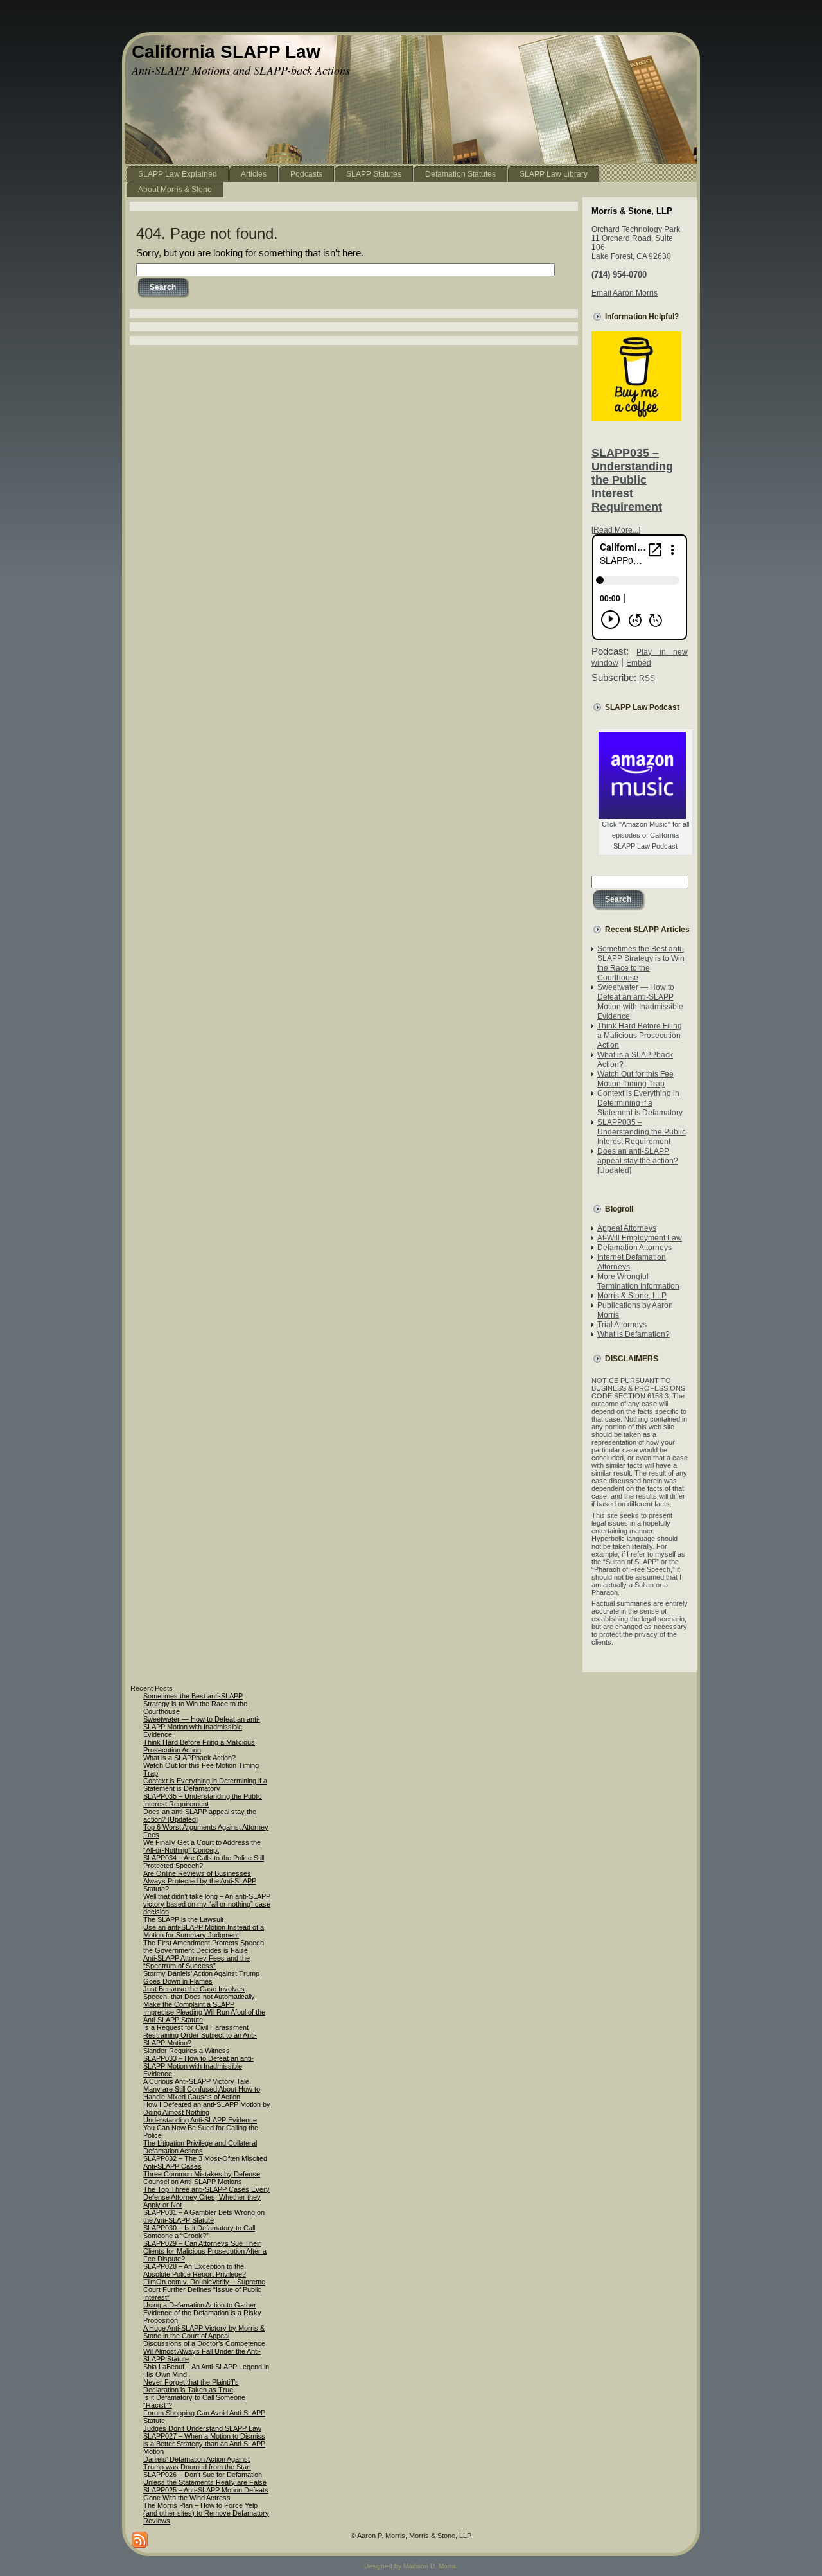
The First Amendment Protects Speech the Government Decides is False (204, 1946)
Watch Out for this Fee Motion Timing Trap (635, 1079)
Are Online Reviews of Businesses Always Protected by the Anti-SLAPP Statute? (200, 1881)
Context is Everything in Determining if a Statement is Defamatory (640, 1103)
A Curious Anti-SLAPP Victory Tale (196, 2081)
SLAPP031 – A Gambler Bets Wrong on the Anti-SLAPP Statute (204, 2216)
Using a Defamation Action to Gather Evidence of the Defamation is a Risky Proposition (202, 2313)
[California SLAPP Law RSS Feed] (140, 2540)
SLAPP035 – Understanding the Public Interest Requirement (632, 480)
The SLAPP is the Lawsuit (183, 1919)
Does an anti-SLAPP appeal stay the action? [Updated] (638, 1161)
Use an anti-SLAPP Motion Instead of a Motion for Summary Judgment (204, 1931)
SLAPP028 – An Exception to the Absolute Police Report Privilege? (195, 2270)
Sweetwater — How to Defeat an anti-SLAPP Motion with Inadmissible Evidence (640, 1002)
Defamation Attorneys (634, 1248)
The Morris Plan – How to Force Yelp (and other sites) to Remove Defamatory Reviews (206, 2513)
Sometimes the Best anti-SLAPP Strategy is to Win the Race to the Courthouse (641, 963)
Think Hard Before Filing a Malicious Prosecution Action (640, 1036)
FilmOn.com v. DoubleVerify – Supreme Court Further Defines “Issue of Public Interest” (204, 2289)
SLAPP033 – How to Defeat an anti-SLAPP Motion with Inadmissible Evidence (198, 2066)
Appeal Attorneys (627, 1228)
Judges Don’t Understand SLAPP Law (202, 2428)
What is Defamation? (634, 1334)
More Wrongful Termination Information (638, 1281)
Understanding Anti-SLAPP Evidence (200, 2120)
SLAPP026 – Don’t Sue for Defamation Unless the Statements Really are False (205, 2478)
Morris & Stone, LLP (632, 1296)
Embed (639, 663)
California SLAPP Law (226, 52)
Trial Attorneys (622, 1325)
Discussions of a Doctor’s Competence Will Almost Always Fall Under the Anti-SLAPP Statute (204, 2351)
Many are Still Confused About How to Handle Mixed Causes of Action (202, 2093)
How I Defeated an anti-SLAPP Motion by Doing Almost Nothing (207, 2108)
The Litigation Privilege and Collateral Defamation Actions (200, 2147)
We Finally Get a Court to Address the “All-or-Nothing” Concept (202, 1846)
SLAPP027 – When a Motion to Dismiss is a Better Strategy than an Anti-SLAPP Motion (204, 2444)
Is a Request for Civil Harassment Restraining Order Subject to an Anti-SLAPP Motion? (200, 2035)
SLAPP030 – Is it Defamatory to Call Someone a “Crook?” (199, 2232)
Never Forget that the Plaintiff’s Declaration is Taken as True (191, 2386)
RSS (647, 678)
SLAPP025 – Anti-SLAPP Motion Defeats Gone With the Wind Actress (206, 2494)
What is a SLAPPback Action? (189, 1758)
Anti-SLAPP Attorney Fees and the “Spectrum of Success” (197, 1962)
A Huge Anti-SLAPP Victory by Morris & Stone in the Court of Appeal (204, 2332)
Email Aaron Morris (625, 293)
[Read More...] (616, 530)
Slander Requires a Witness (187, 2051)
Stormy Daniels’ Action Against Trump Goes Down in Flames (201, 1977)
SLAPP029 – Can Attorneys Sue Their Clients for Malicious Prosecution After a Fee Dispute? (205, 2251)
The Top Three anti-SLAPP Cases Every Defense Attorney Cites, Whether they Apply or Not (206, 2197)
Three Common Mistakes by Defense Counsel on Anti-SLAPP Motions (202, 2178)
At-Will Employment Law (640, 1238)
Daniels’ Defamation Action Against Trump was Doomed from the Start (197, 2463)
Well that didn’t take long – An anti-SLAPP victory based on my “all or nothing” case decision (207, 1904)
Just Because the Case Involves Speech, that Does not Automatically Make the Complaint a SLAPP (199, 1997)
